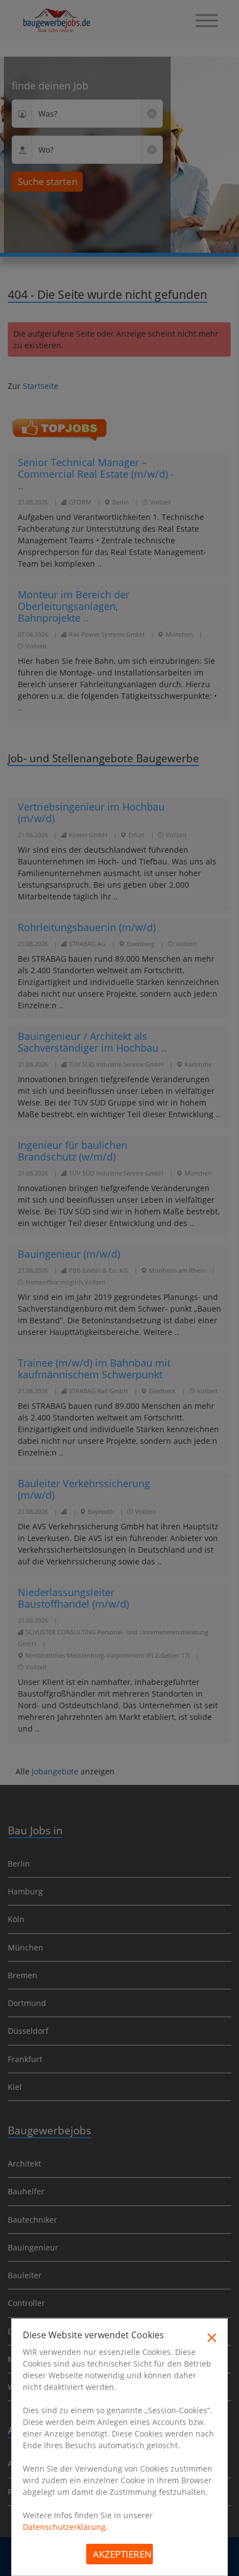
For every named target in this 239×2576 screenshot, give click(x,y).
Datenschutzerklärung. (65, 2527)
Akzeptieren (122, 2554)
